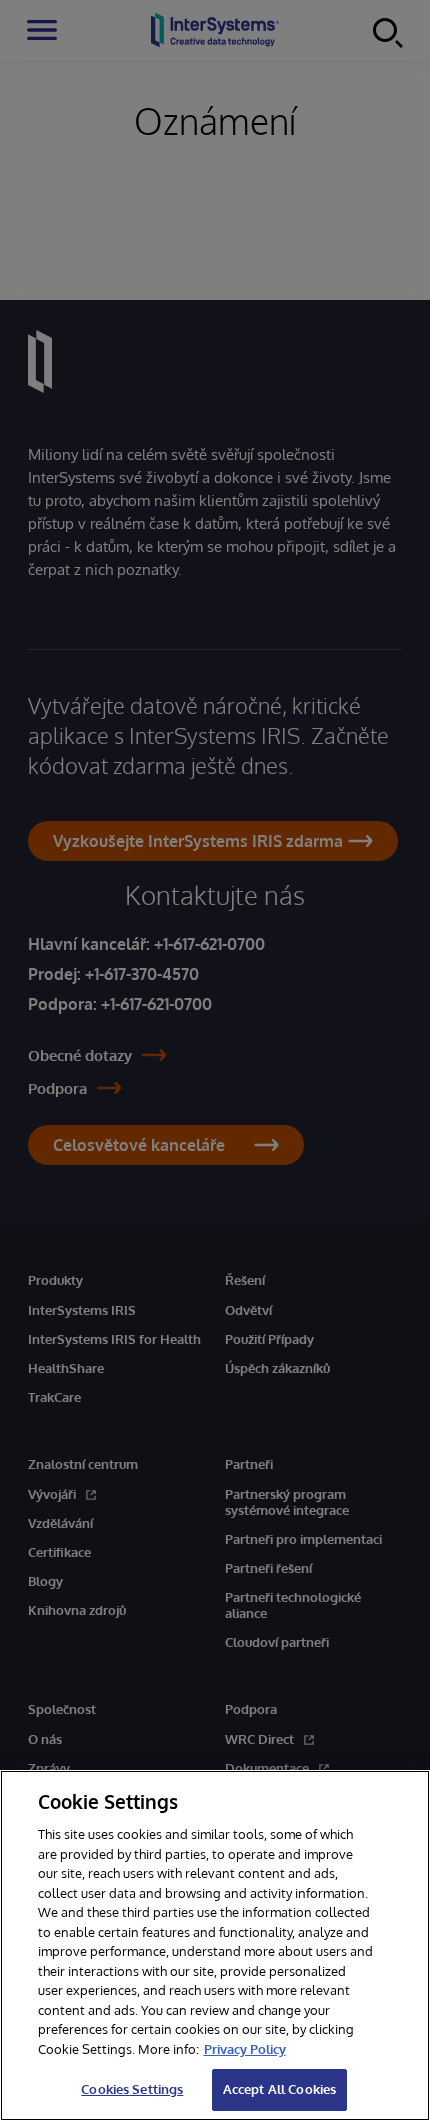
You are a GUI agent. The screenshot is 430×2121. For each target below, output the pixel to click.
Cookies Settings (132, 2089)
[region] (215, 1945)
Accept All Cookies (279, 2089)
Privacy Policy (245, 2049)
